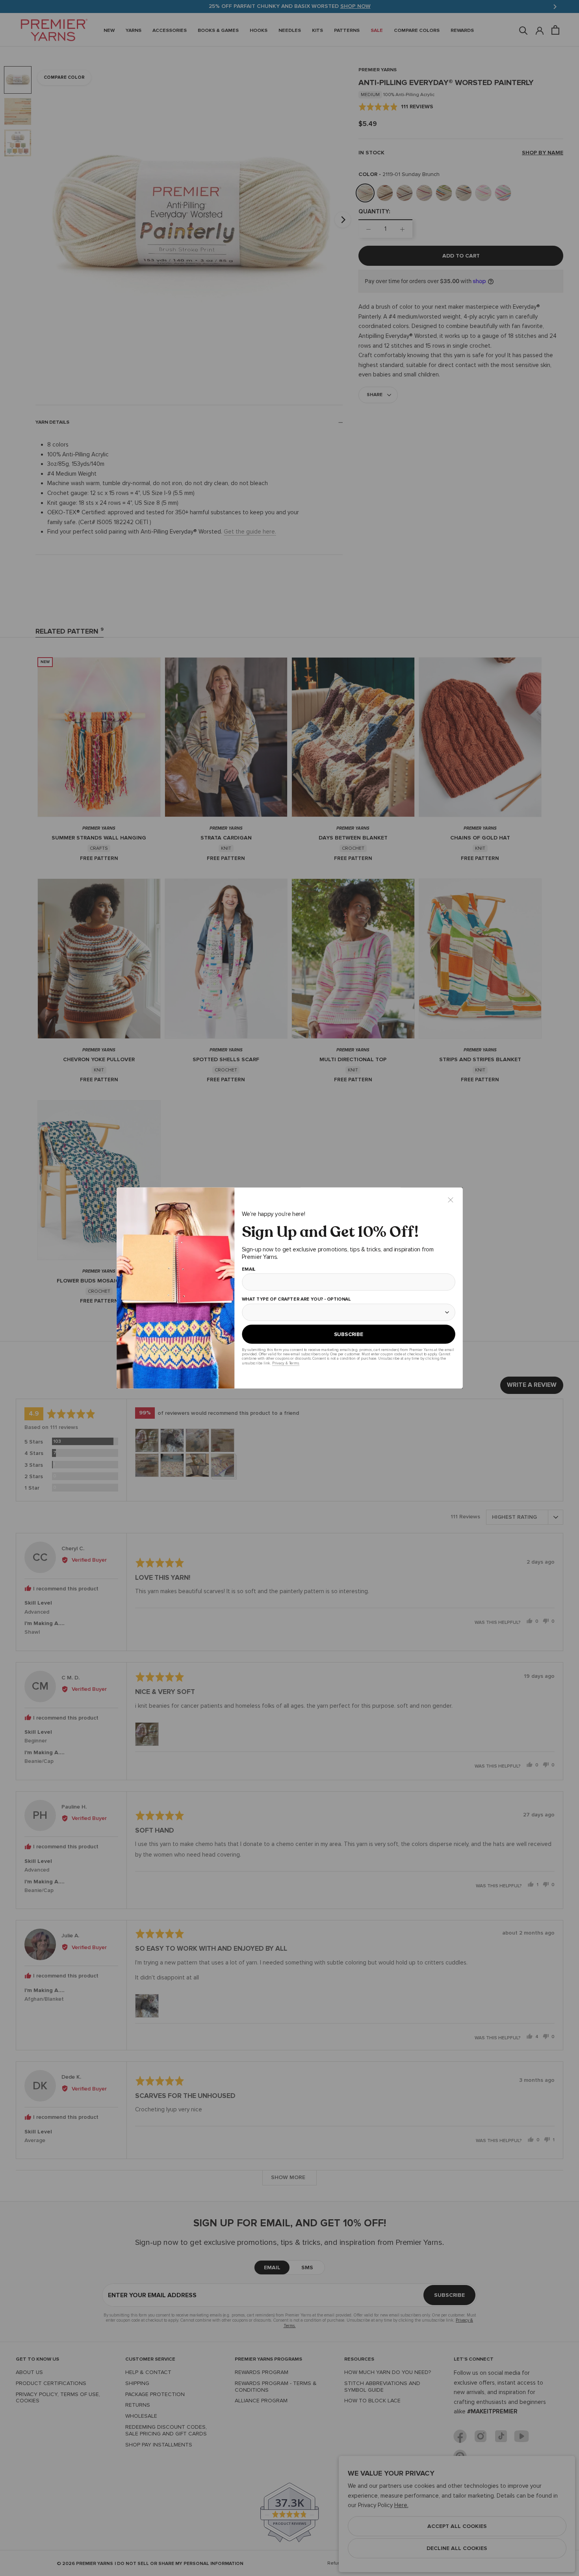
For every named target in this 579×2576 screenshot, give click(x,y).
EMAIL (248, 1269)
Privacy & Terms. (285, 1363)
